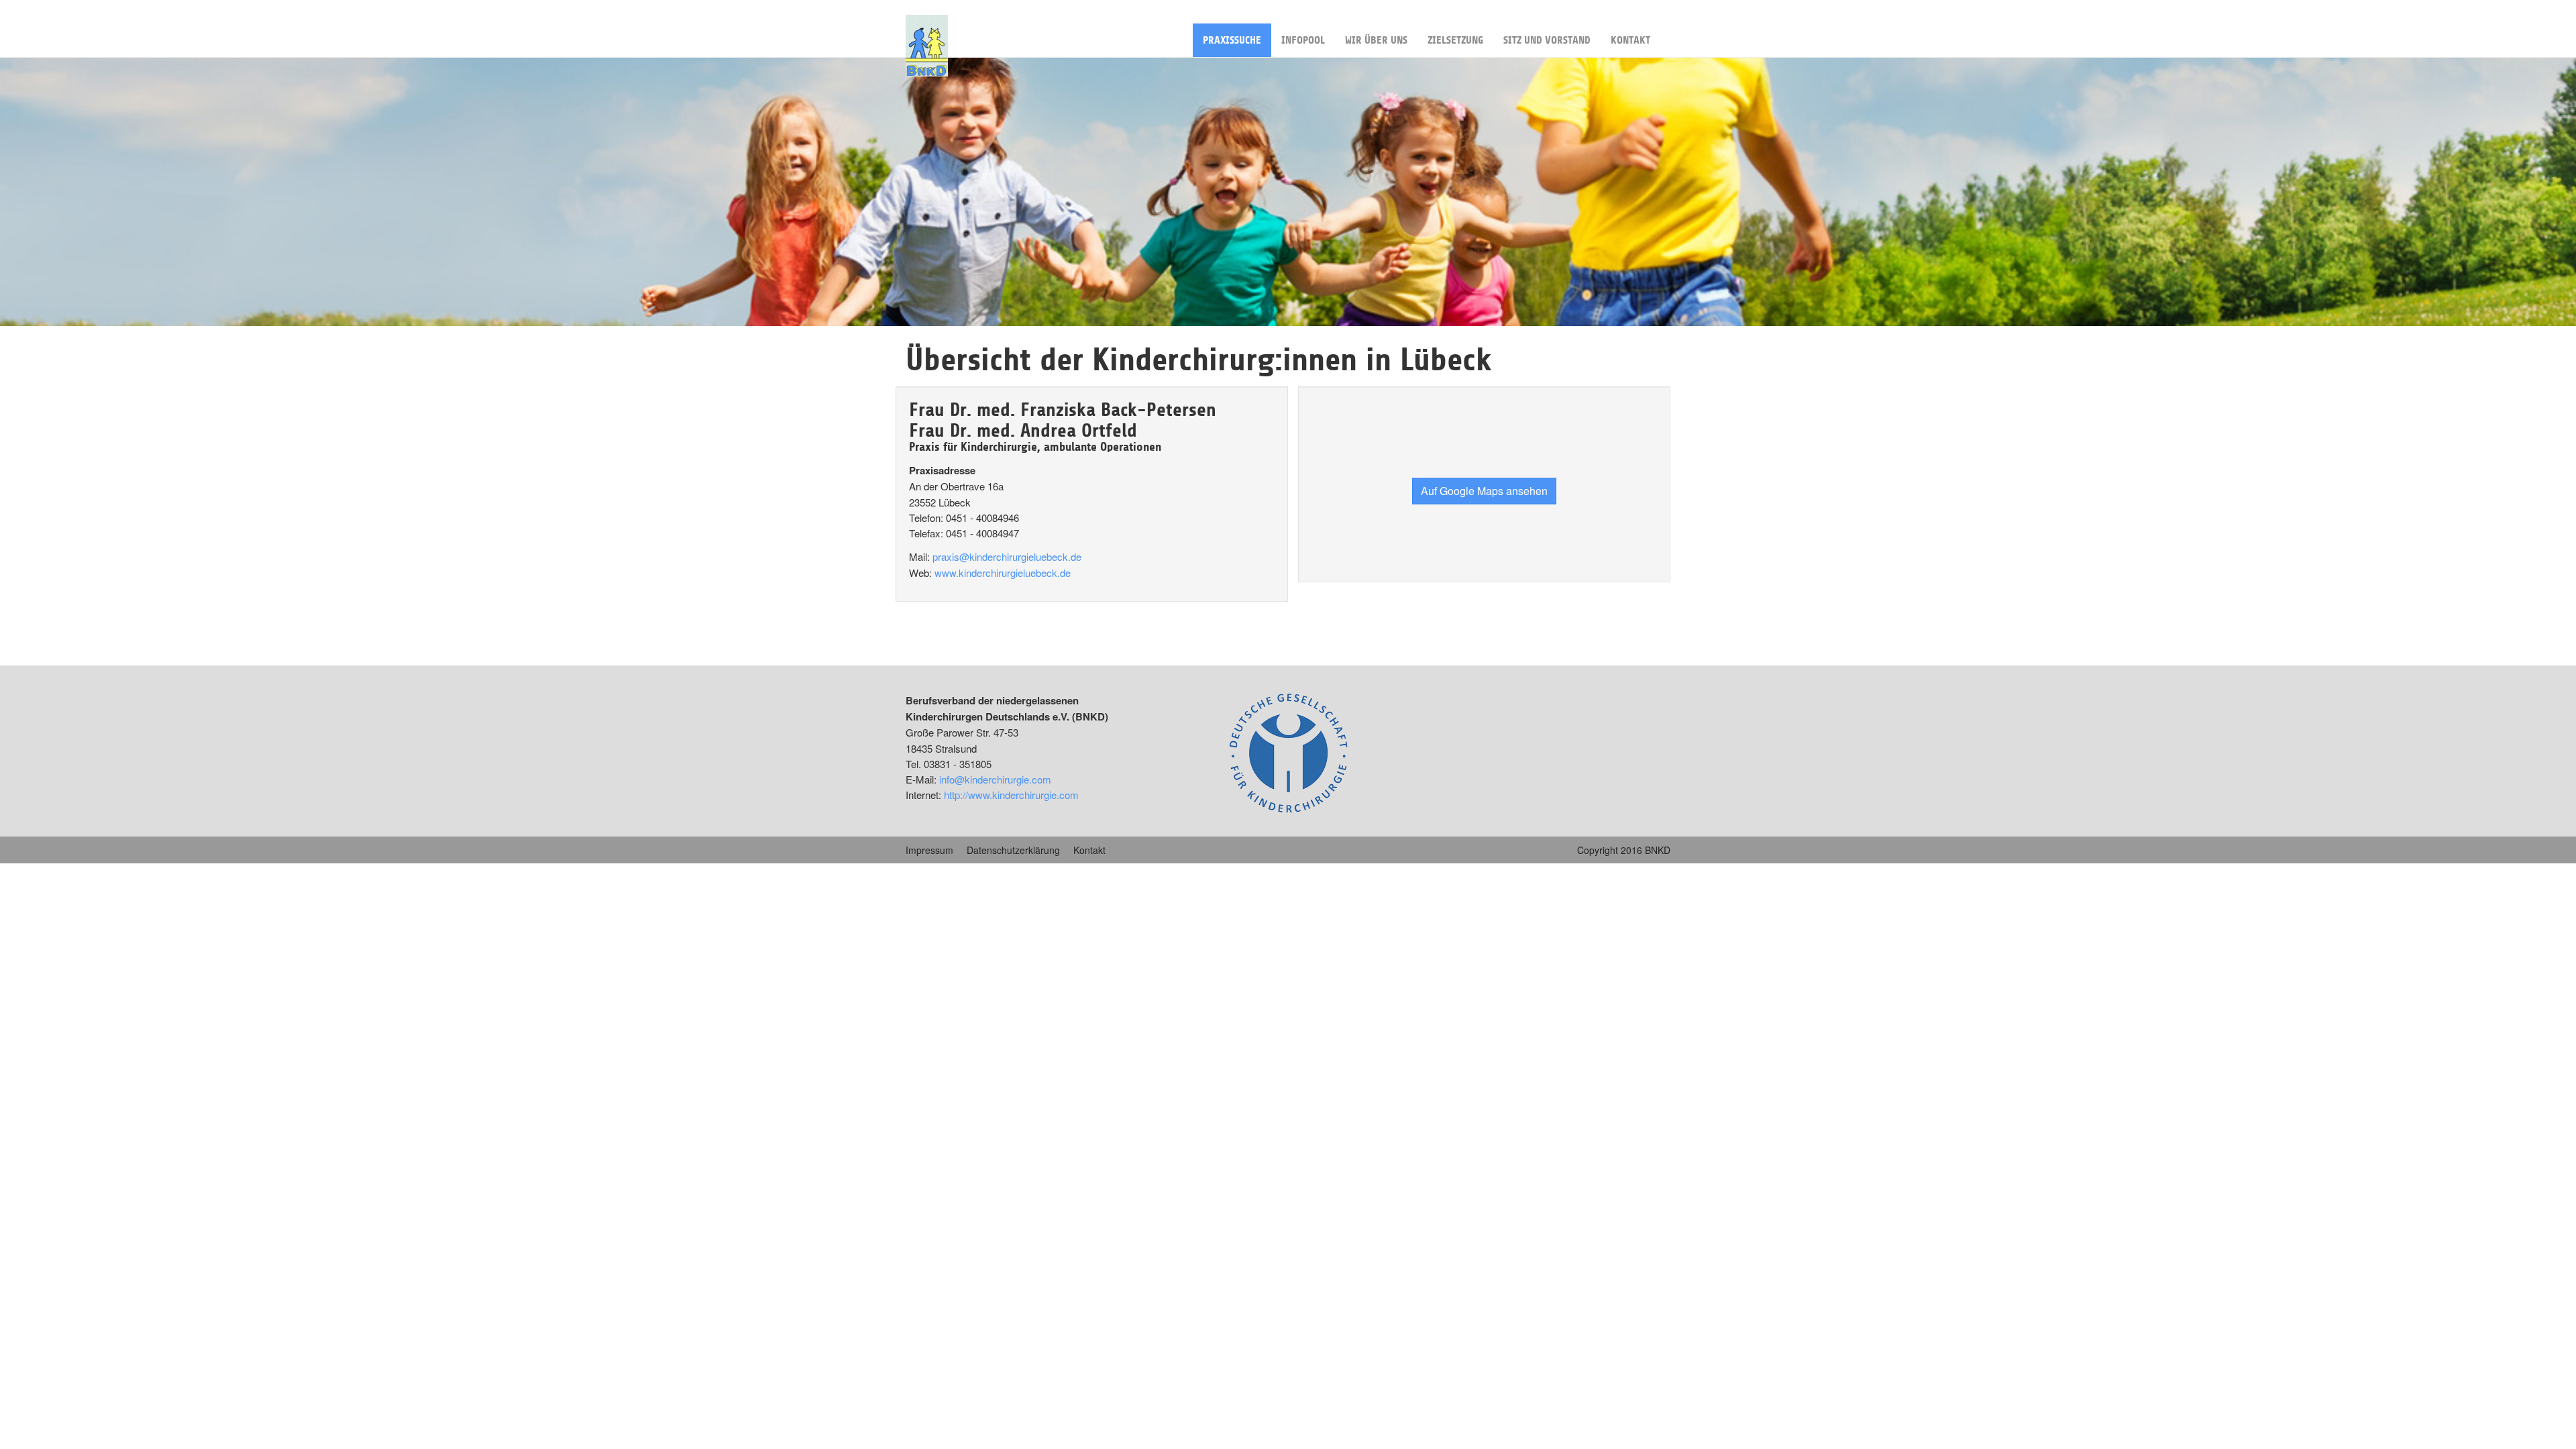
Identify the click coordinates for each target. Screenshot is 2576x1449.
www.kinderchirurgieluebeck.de (1003, 573)
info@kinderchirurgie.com (995, 779)
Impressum (929, 850)
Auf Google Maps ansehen (1484, 490)
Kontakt (1630, 40)
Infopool (1303, 40)
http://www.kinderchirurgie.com (1011, 795)
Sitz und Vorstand (1547, 40)
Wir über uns (1376, 40)
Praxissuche (1232, 40)
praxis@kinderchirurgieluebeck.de (1007, 556)
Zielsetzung (1455, 40)
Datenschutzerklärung (1013, 850)
